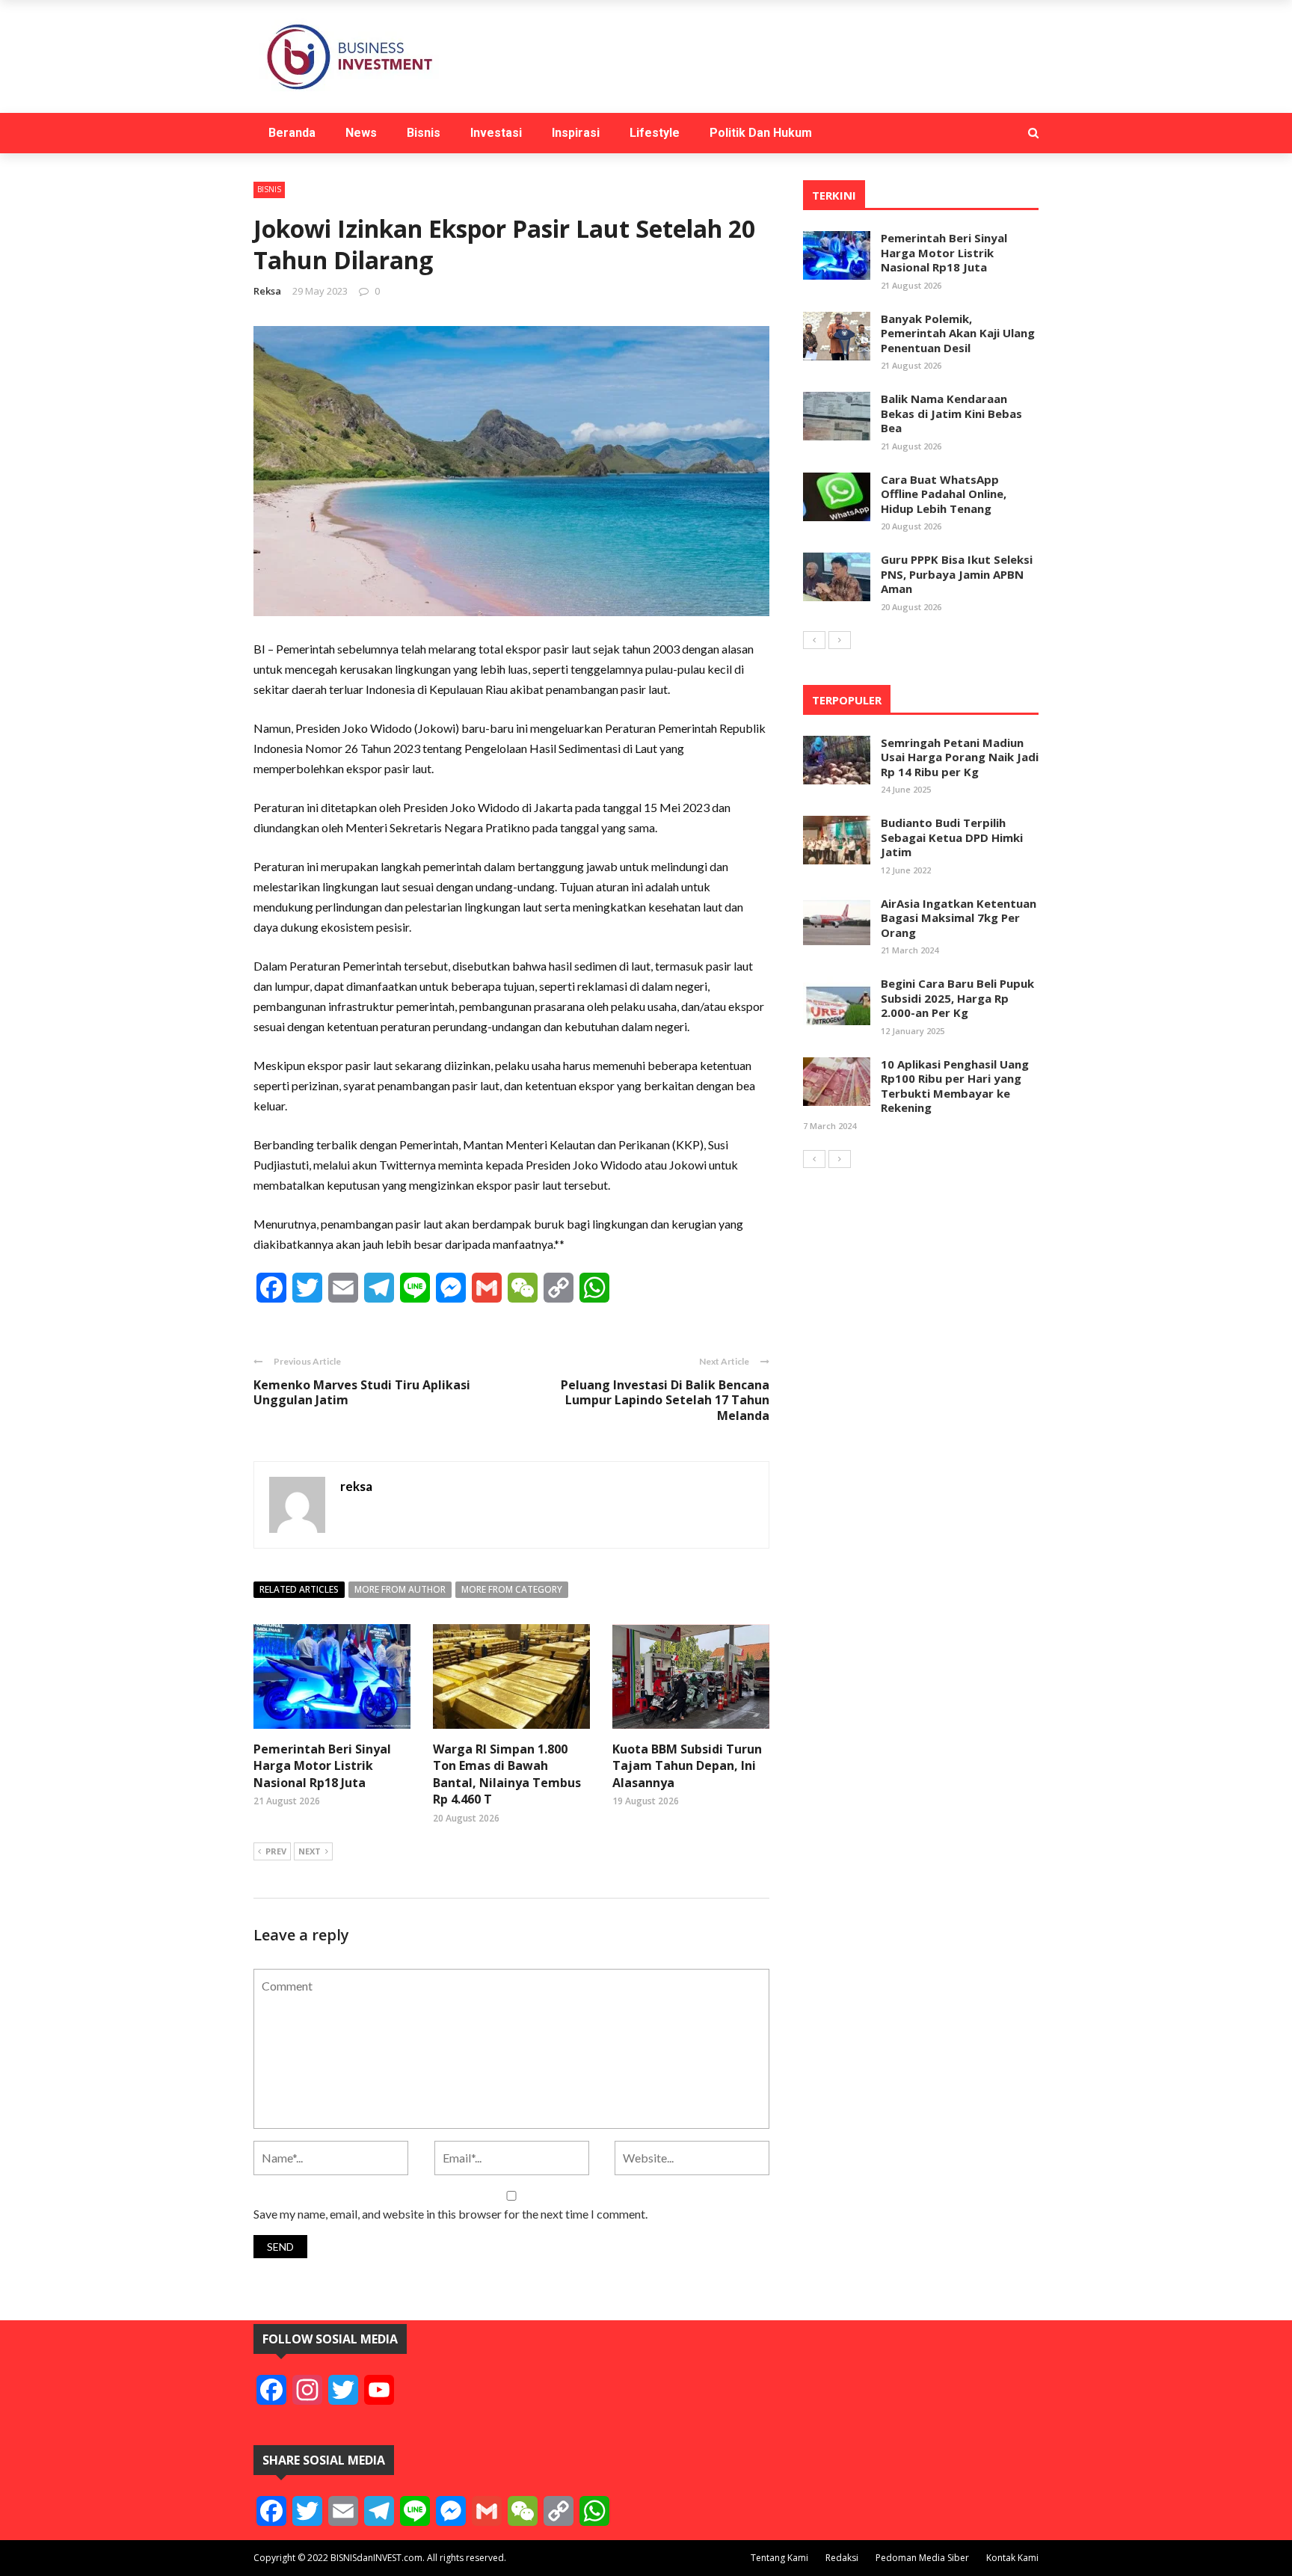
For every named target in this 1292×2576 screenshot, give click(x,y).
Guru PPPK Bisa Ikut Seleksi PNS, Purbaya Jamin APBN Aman (957, 574)
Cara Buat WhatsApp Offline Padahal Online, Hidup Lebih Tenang (944, 494)
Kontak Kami (1012, 2558)
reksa (267, 291)
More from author (400, 1589)
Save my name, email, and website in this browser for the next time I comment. (450, 2214)
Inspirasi (576, 133)
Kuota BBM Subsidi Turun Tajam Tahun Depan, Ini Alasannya (687, 1766)
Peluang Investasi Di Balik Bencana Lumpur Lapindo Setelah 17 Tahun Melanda (665, 1401)
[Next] (840, 640)
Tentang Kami (779, 2558)
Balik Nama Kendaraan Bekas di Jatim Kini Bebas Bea (951, 413)
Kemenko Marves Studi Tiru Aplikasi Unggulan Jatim (362, 1393)
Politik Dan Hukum (761, 133)
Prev (276, 1851)
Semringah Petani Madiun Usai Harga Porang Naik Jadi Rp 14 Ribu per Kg (960, 757)
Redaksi (842, 2558)
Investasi (496, 133)
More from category (512, 1589)
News (361, 133)
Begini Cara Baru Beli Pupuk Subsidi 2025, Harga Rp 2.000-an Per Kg (957, 998)
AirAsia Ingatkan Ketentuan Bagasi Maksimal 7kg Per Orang (959, 918)
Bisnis (424, 133)
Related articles (299, 1589)
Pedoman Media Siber (922, 2558)
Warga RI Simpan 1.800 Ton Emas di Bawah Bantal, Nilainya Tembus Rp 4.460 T (507, 1774)
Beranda (292, 133)
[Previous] (814, 640)
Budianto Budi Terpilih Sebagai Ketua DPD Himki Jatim (952, 837)
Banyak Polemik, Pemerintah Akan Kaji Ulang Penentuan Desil (958, 333)
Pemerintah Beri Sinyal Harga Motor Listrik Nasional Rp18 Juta (322, 1766)
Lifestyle (655, 133)
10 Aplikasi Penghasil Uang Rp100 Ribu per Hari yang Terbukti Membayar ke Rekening (955, 1086)
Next (310, 1851)
